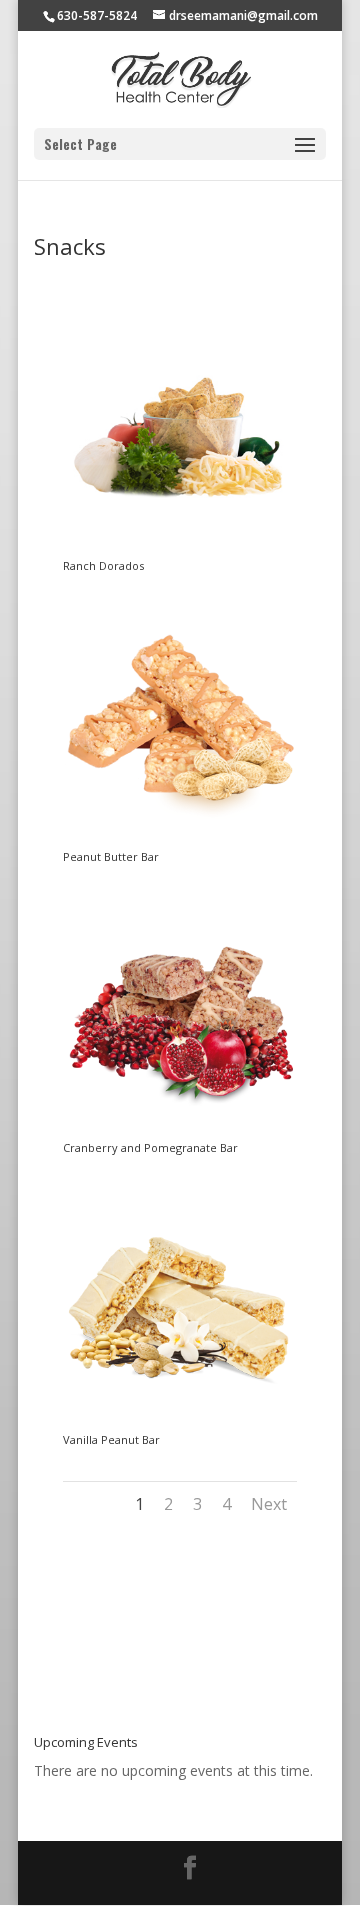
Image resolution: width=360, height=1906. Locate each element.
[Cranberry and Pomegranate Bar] (179, 1131)
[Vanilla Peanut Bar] (179, 1423)
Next (269, 1504)
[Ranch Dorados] (179, 549)
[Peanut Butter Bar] (179, 840)
